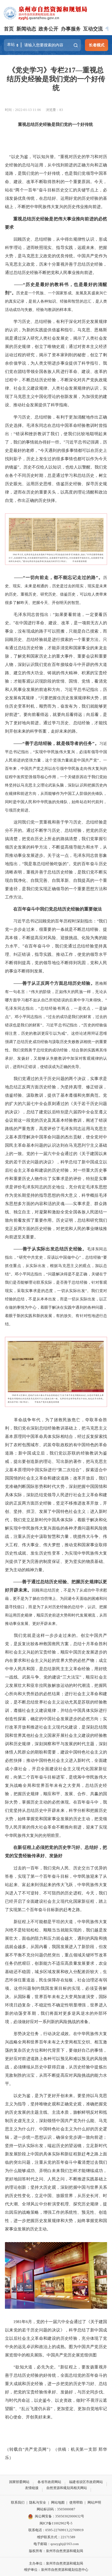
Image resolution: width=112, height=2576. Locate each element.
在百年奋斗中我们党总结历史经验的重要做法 (58, 909)
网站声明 (94, 2502)
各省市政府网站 (49, 2482)
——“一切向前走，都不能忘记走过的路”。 (56, 578)
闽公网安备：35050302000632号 (60, 2516)
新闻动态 (26, 29)
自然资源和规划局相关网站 (67, 2488)
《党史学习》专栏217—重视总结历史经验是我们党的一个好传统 (56, 79)
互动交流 (93, 29)
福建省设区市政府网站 (86, 2482)
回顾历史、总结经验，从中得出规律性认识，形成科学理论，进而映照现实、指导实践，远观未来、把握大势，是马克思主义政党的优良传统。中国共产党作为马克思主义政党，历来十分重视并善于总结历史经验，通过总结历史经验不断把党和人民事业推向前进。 (56, 256)
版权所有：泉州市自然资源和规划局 (56, 2551)
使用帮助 (76, 2502)
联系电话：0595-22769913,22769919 (56, 2530)
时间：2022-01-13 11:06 (23, 110)
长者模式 (97, 45)
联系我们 (18, 2502)
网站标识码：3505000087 (56, 2509)
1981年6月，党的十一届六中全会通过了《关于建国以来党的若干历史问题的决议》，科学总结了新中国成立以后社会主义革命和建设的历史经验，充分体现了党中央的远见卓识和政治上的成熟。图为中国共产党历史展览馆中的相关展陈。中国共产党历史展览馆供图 (56, 2338)
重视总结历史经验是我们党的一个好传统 (55, 124)
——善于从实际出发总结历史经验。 (50, 1249)
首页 (9, 29)
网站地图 (58, 2502)
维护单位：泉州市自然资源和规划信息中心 (56, 2570)
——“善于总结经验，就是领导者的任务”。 (54, 743)
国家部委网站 (19, 2482)
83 (61, 110)
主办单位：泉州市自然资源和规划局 (56, 2563)
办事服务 (71, 29)
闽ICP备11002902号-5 (56, 2523)
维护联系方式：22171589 (56, 2537)
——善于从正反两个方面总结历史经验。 (54, 983)
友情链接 (32, 2488)
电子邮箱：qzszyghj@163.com (56, 2544)
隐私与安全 (38, 2502)
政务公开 (48, 29)
